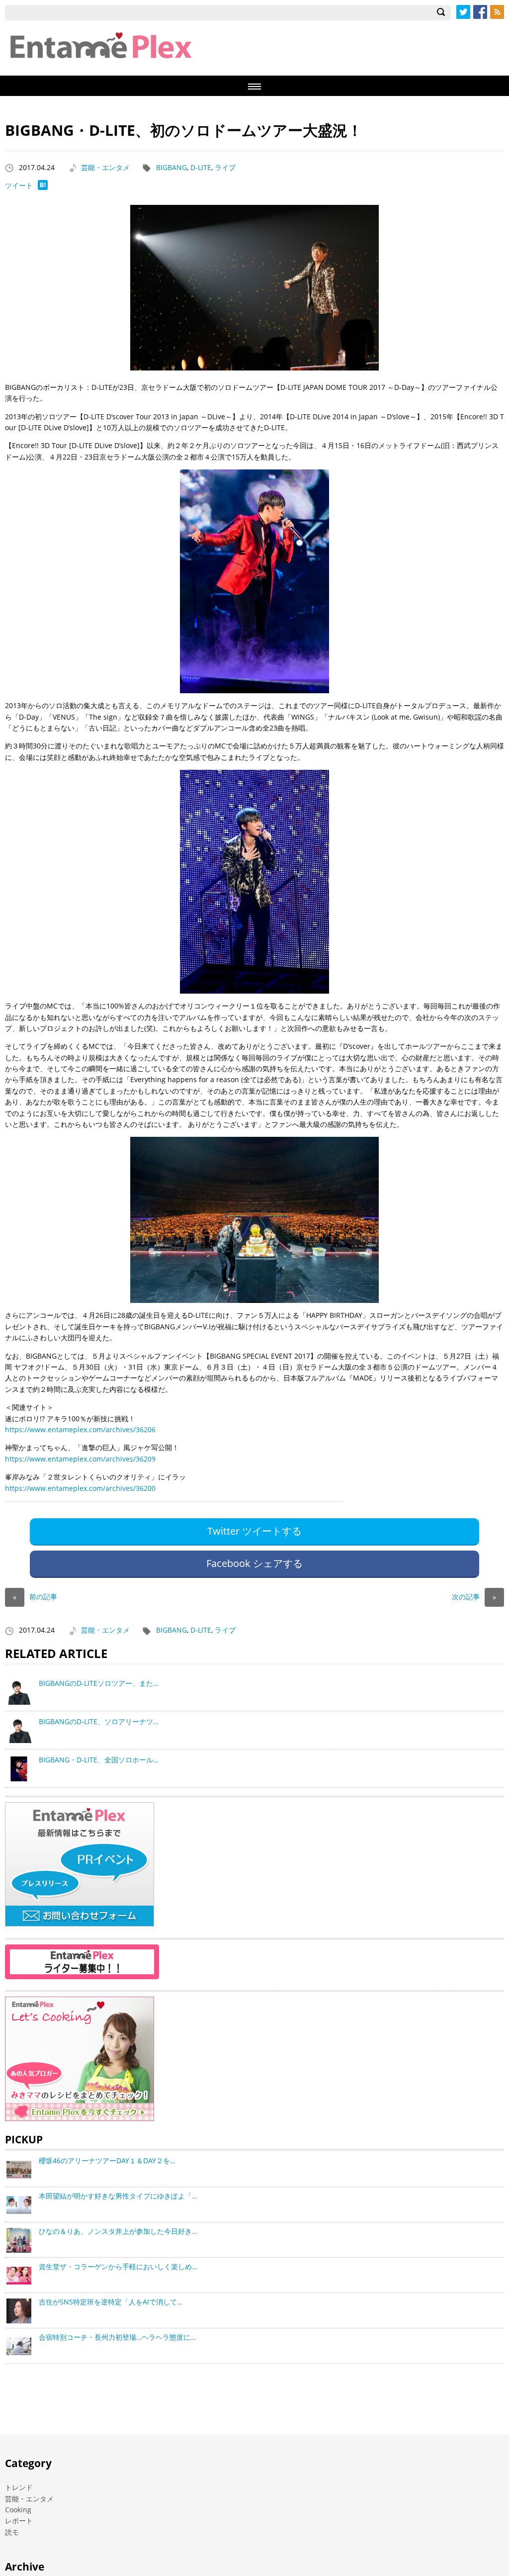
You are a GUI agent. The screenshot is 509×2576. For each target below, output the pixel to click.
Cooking (18, 2510)
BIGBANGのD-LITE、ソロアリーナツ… (99, 1721)
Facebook (480, 12)
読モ (12, 2532)
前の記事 (35, 1597)
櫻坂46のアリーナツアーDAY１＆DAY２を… (107, 2161)
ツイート (19, 185)
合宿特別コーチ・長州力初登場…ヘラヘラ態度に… (117, 2337)
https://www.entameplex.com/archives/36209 (80, 1459)
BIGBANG (171, 167)
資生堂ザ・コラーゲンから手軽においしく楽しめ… (118, 2266)
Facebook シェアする (254, 1563)
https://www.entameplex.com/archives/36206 (80, 1429)
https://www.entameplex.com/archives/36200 (80, 1488)
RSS (497, 12)
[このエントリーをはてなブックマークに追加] (43, 187)
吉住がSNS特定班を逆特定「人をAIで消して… (111, 2302)
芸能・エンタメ (105, 167)
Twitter (463, 12)
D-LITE (201, 167)
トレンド (19, 2487)
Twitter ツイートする (254, 1531)
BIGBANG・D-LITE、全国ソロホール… (99, 1760)
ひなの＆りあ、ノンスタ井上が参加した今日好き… (118, 2231)
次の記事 (474, 1597)
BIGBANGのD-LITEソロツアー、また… (99, 1683)
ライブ (225, 167)
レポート (19, 2521)
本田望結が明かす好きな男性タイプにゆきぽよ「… (118, 2196)
